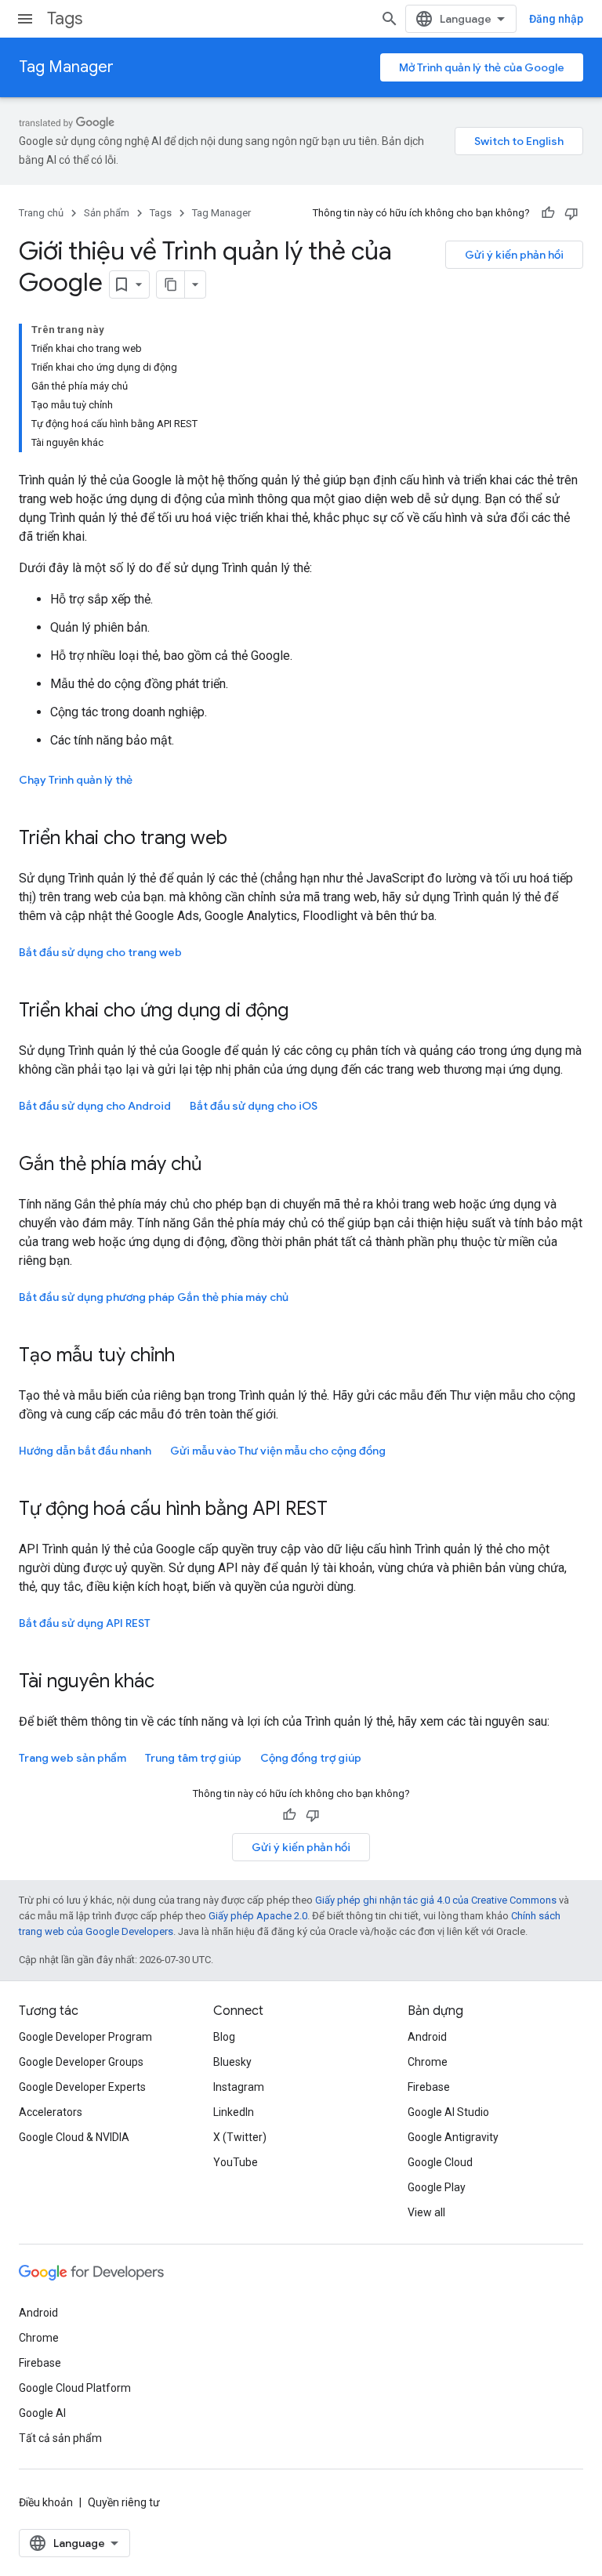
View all (426, 2212)
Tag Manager (66, 67)
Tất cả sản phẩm (60, 2438)
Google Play (437, 2187)
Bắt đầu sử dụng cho (254, 1106)
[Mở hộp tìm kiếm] (390, 19)
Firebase (429, 2087)
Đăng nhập (556, 19)
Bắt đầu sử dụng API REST (85, 1623)
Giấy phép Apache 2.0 (258, 1916)
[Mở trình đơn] (25, 19)
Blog (224, 2037)
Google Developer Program (85, 2037)
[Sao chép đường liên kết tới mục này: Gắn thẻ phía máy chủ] (217, 1165)
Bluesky (232, 2062)
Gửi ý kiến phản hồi (514, 255)
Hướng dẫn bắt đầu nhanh (85, 1451)
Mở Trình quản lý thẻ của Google (482, 67)
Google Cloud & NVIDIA (74, 2137)
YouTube (236, 2162)
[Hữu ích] (548, 213)
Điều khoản (46, 2502)
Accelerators (51, 2112)
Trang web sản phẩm (73, 1758)
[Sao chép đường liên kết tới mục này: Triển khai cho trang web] (243, 839)
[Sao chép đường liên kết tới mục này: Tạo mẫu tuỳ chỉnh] (190, 1357)
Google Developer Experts (82, 2087)
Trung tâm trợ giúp (193, 1758)
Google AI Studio (448, 2112)
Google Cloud (440, 2162)
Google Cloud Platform (75, 2388)
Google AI (42, 2413)
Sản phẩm (107, 213)
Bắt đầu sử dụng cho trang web (100, 952)
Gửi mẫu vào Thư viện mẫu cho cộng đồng (278, 1451)
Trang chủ (41, 213)
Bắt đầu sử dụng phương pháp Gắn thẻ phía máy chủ (154, 1297)
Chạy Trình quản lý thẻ (76, 780)
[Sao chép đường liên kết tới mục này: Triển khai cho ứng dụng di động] (304, 1012)
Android (427, 2037)
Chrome (428, 2062)
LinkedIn (234, 2112)
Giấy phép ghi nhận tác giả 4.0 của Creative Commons (436, 1900)
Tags (65, 18)
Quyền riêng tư (124, 2502)
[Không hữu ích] (571, 213)
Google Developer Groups (81, 2062)
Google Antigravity (453, 2137)
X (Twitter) (240, 2137)
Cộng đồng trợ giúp (311, 1758)
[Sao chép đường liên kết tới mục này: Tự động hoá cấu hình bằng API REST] (343, 1510)
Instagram (239, 2087)
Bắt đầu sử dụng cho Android (95, 1106)
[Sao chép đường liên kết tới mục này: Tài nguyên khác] (170, 1683)
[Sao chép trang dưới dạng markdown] (171, 284)
